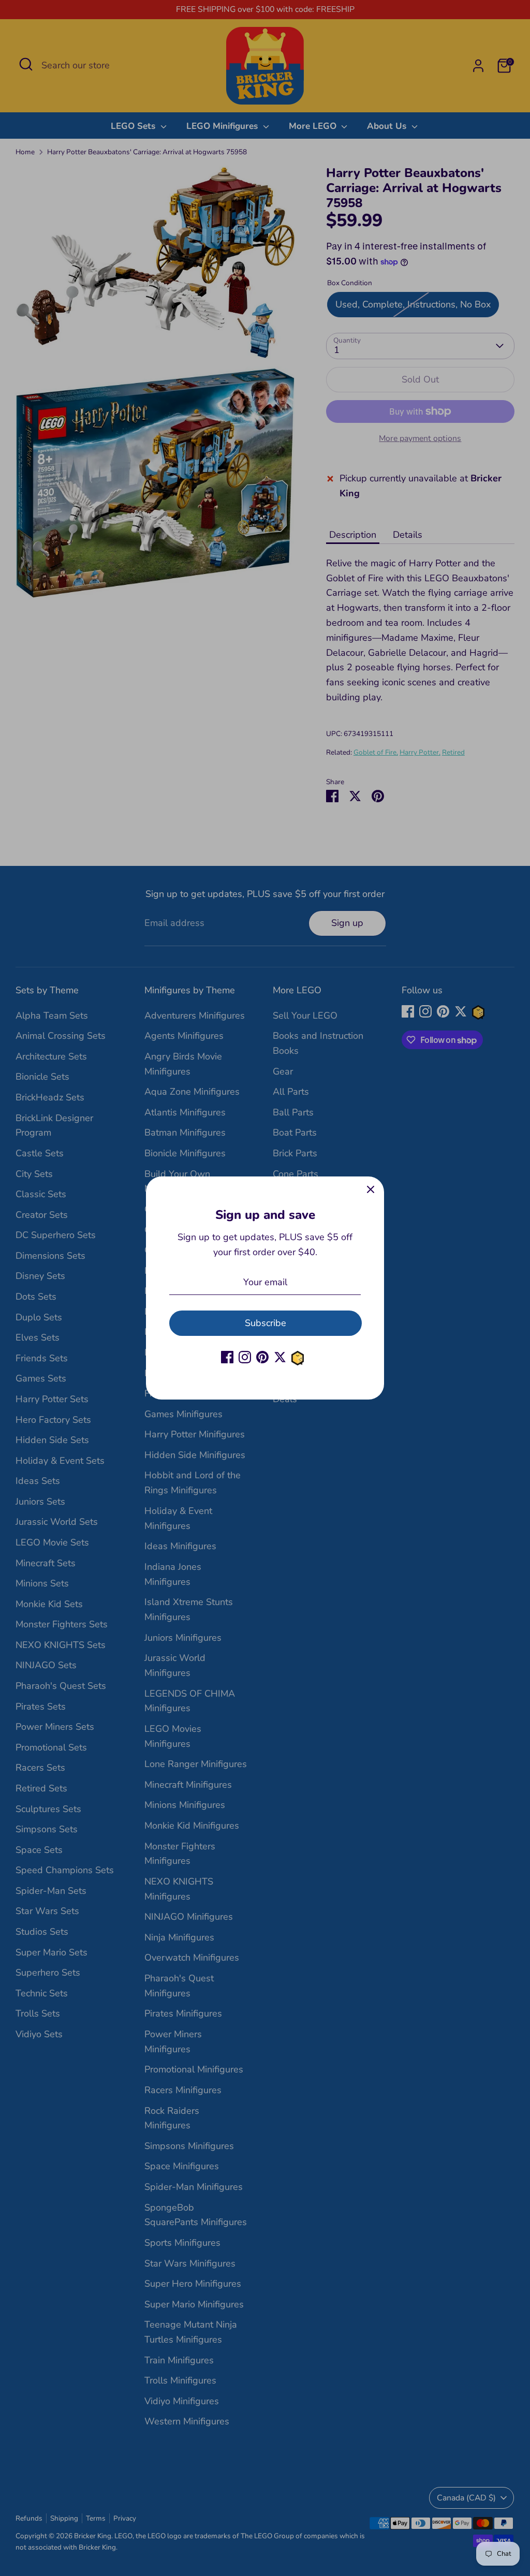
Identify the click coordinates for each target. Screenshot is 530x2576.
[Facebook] (227, 1357)
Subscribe (266, 1323)
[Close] (371, 1190)
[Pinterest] (262, 1357)
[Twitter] (280, 1357)
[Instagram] (245, 1357)
